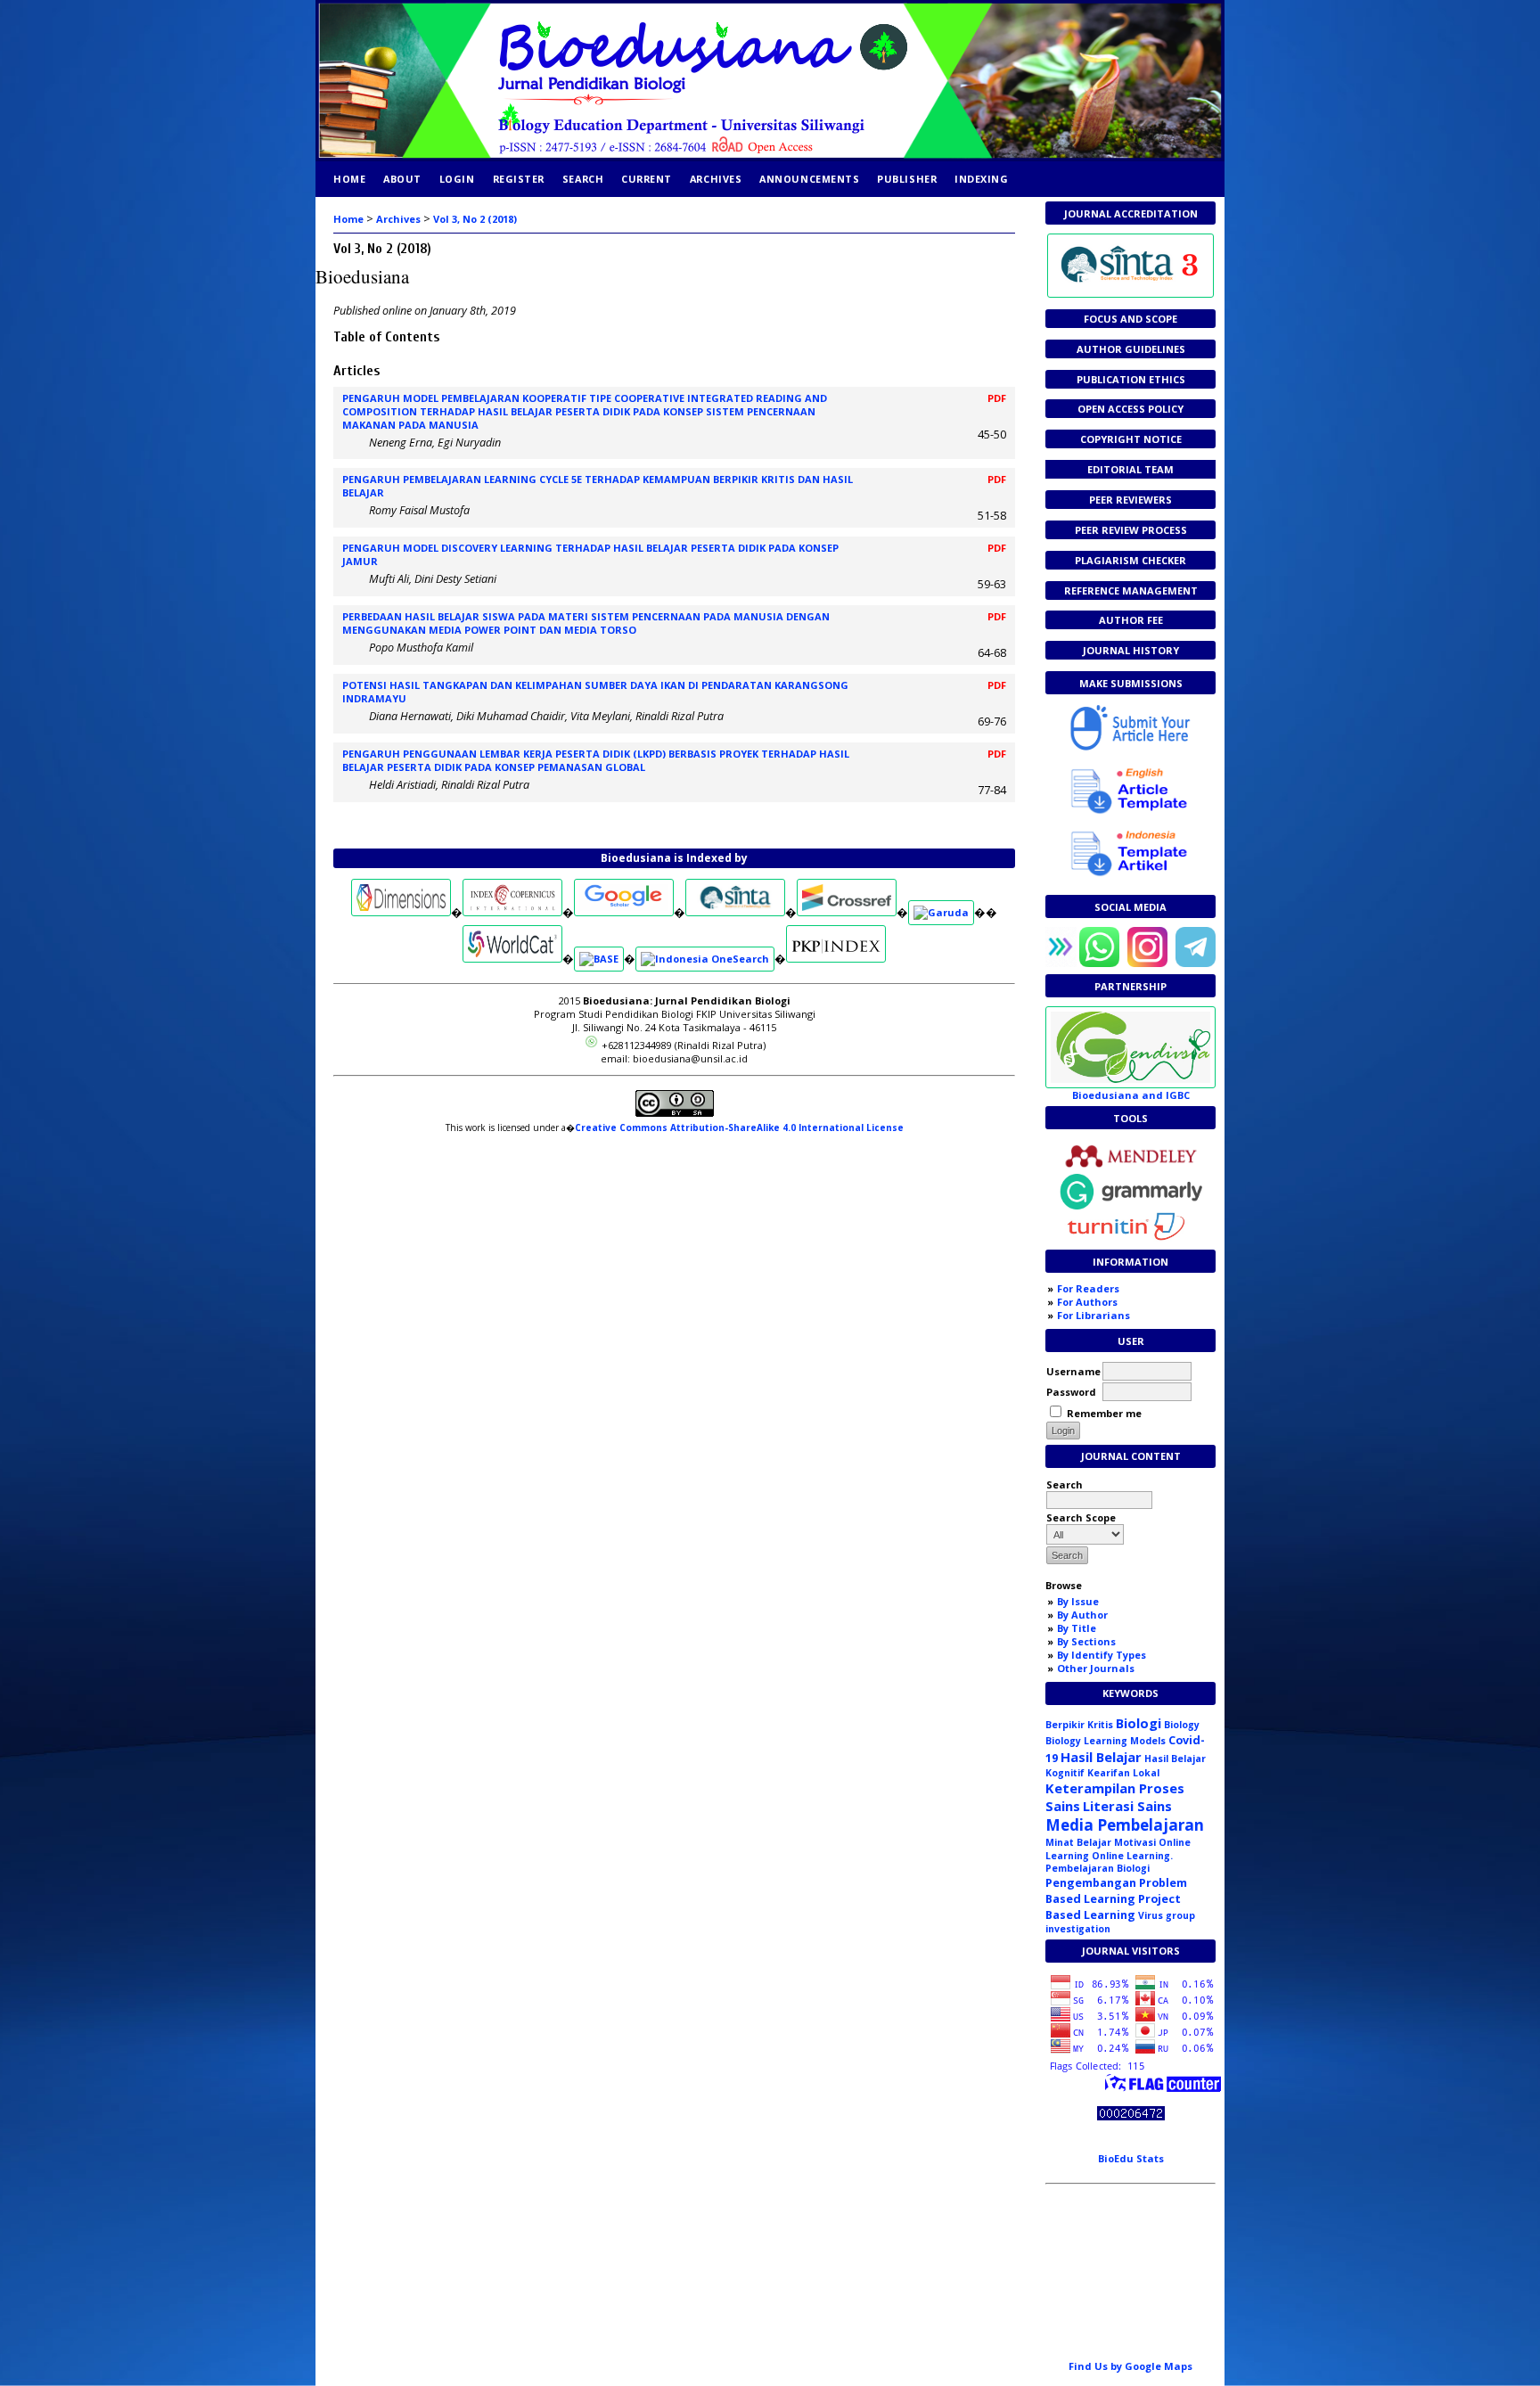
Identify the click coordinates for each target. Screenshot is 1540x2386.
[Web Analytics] (1131, 2116)
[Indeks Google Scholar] (624, 912)
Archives (716, 179)
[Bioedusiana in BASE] (599, 959)
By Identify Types (1102, 1655)
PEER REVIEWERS (1130, 500)
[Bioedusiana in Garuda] (941, 912)
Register (519, 179)
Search (583, 179)
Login (457, 179)
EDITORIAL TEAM (1130, 469)
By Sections (1086, 1641)
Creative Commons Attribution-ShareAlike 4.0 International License (739, 1127)
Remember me (1104, 1413)
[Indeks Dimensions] (401, 912)
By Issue (1078, 1601)
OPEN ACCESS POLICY (1130, 409)
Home (349, 179)
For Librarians (1094, 1315)
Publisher (907, 179)
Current (647, 179)
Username (1073, 1371)
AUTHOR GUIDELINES (1131, 349)
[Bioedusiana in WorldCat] (512, 959)
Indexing (981, 179)
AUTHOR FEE (1131, 620)
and (1131, 1095)
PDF (997, 398)
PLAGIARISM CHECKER (1130, 560)
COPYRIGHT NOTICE (1131, 439)
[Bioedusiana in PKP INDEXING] (836, 959)
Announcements (809, 179)
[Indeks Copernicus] (512, 912)
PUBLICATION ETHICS (1131, 379)
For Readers (1088, 1288)
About (402, 179)
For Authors (1087, 1302)
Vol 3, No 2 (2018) (475, 219)
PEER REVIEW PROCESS (1131, 530)
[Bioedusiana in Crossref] (847, 912)
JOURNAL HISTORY (1131, 650)
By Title (1077, 1628)
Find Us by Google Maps (1130, 2366)
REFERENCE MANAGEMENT (1131, 590)
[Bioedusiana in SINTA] (735, 912)
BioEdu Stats (1131, 2158)
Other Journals (1096, 1668)
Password (1071, 1392)
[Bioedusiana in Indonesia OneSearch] (705, 959)
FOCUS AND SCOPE (1130, 319)
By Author (1082, 1615)
